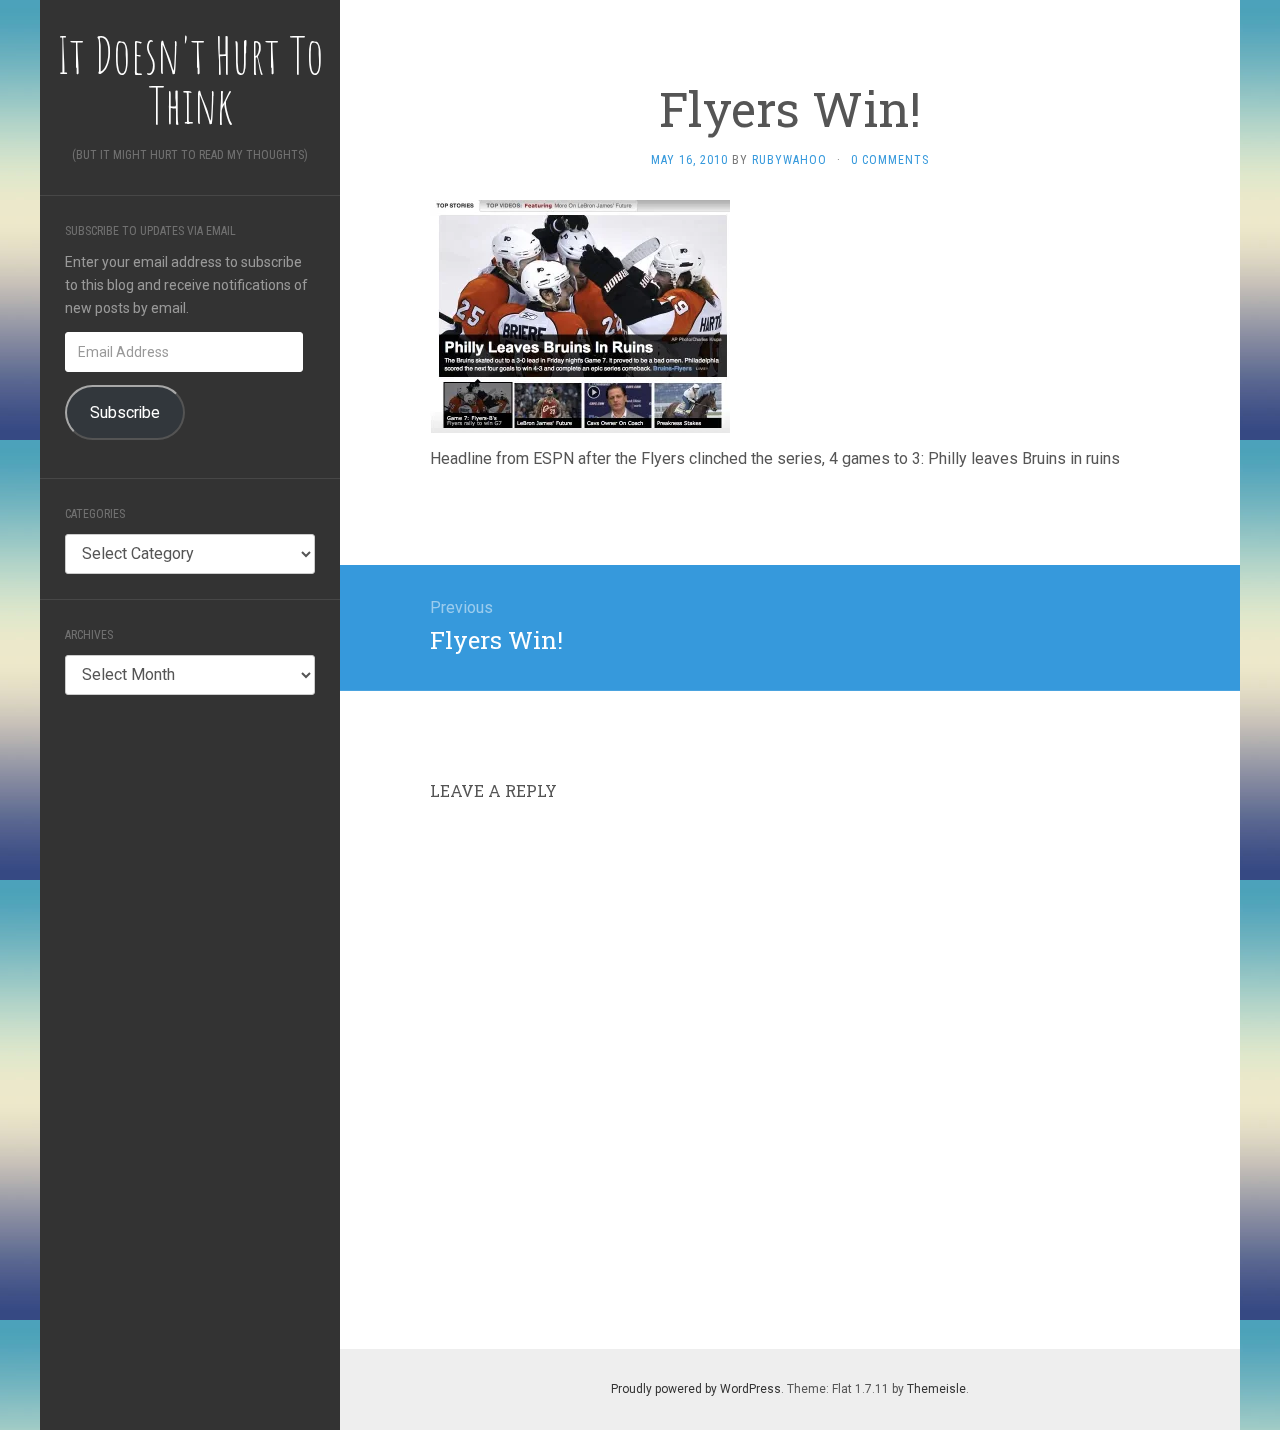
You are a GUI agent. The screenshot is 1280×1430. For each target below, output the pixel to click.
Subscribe (125, 412)
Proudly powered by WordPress (696, 1389)
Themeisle (936, 1389)
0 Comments (890, 160)
